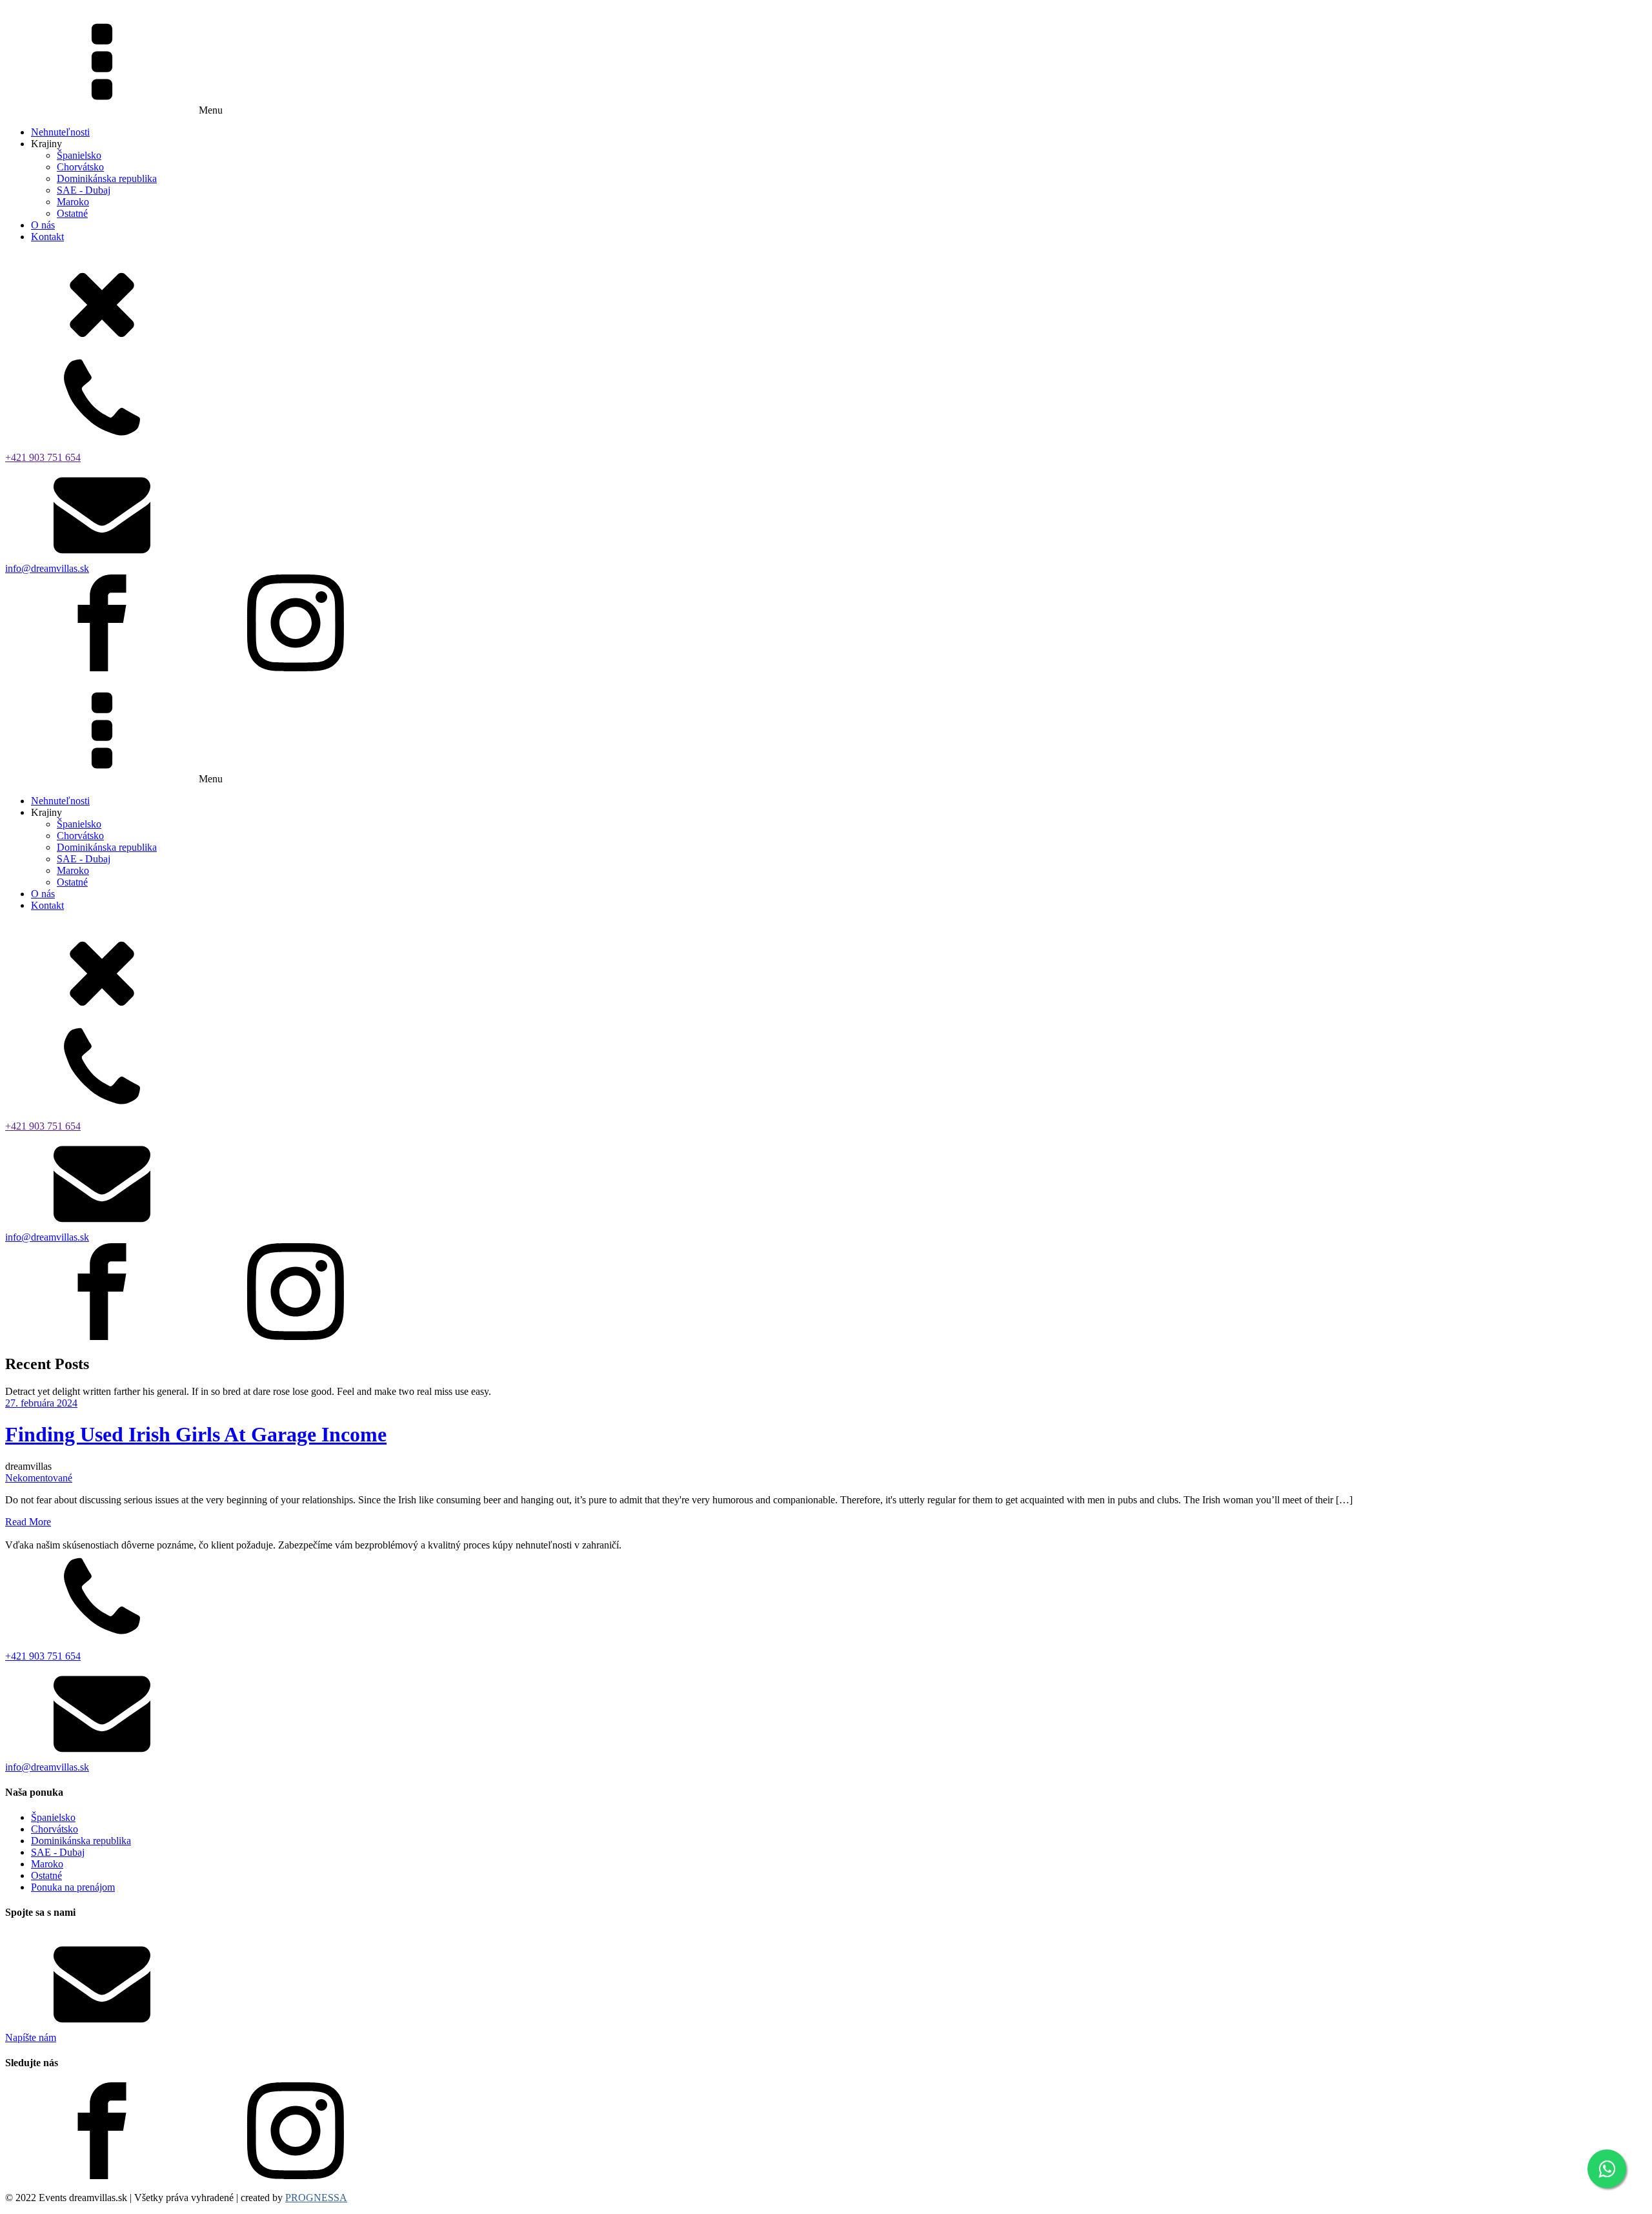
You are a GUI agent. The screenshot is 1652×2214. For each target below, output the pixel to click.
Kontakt (47, 237)
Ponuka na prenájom (73, 1887)
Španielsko (79, 155)
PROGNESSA (316, 2198)
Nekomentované (39, 1478)
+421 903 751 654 (43, 457)
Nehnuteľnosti (60, 132)
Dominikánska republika (107, 178)
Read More (28, 1522)
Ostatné (72, 213)
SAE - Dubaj (84, 190)
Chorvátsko (80, 167)
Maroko (73, 202)
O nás (43, 225)
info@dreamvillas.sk (47, 568)
